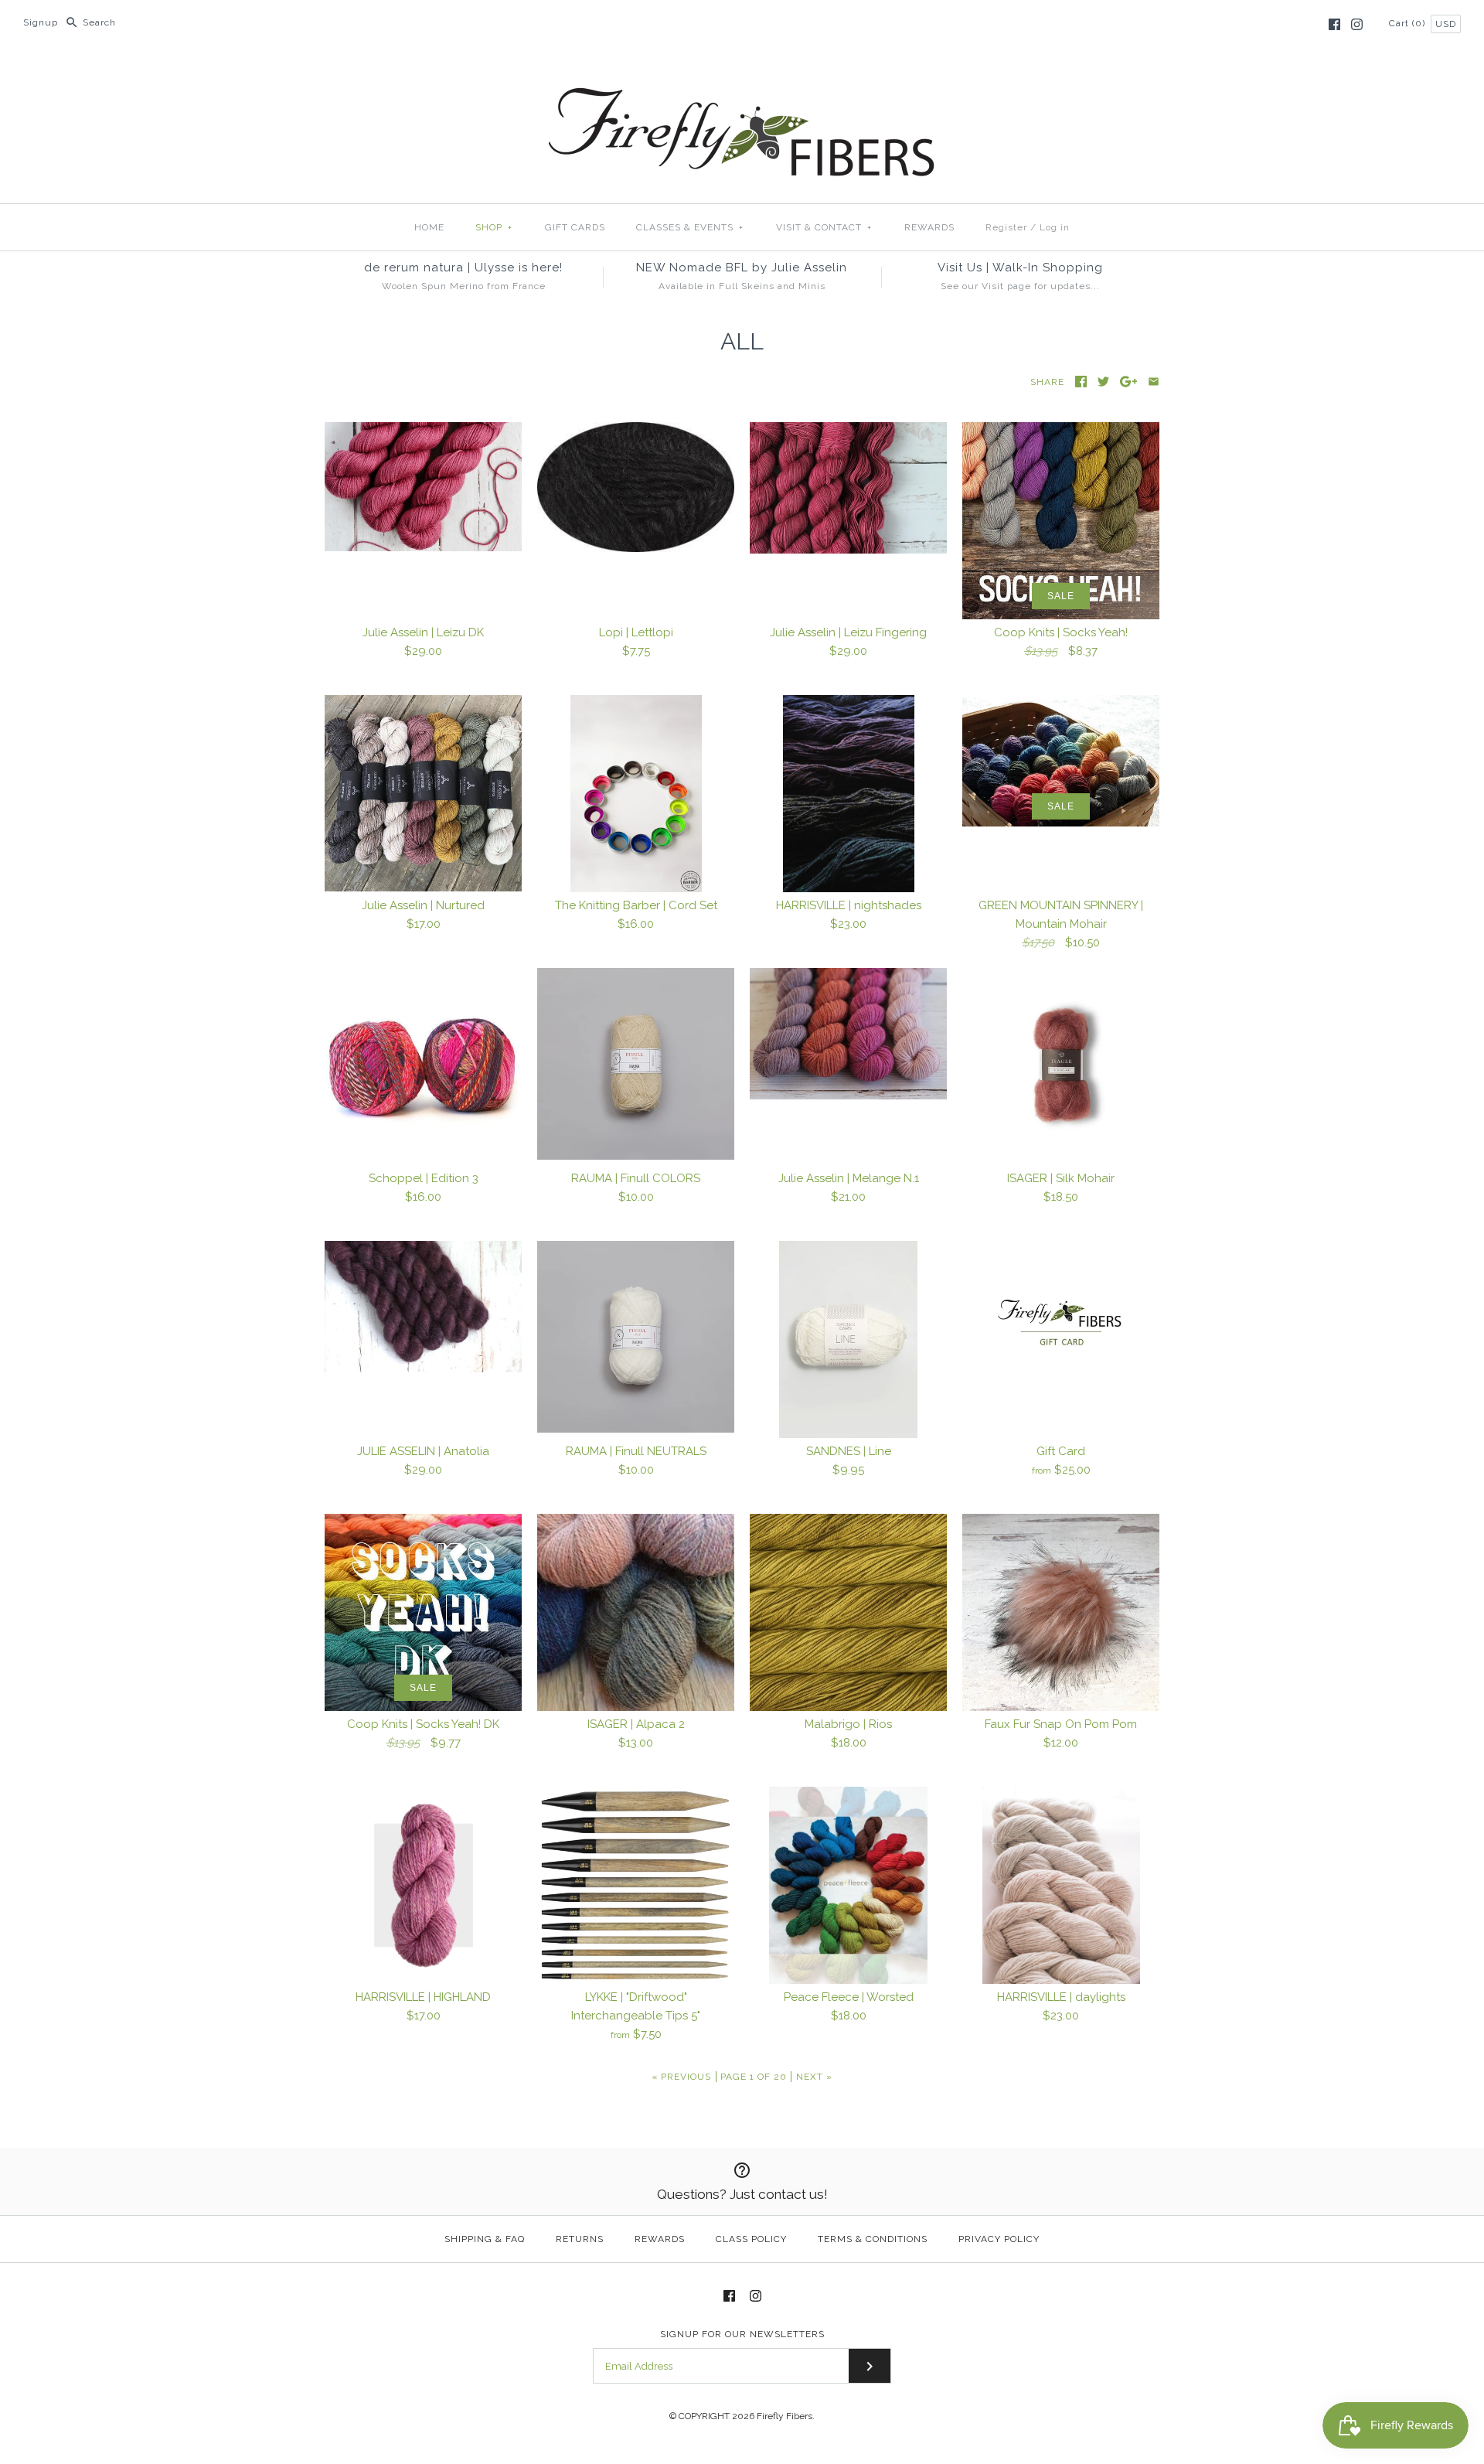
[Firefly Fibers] (742, 75)
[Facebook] (1334, 24)
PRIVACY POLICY (999, 2239)
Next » (814, 2077)
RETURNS (580, 2239)
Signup (41, 22)
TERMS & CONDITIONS (873, 2239)
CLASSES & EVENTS (690, 227)
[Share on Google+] (1129, 382)
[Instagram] (1357, 24)
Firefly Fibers (785, 2416)
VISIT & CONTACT (824, 227)
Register (1006, 227)
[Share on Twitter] (1103, 382)
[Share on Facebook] (1081, 382)
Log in (1055, 227)
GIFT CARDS (575, 227)
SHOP (494, 227)
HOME (429, 227)
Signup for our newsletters (742, 2334)
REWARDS (929, 227)
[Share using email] (1154, 382)
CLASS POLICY (751, 2239)
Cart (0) (1409, 23)
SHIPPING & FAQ (485, 2239)
